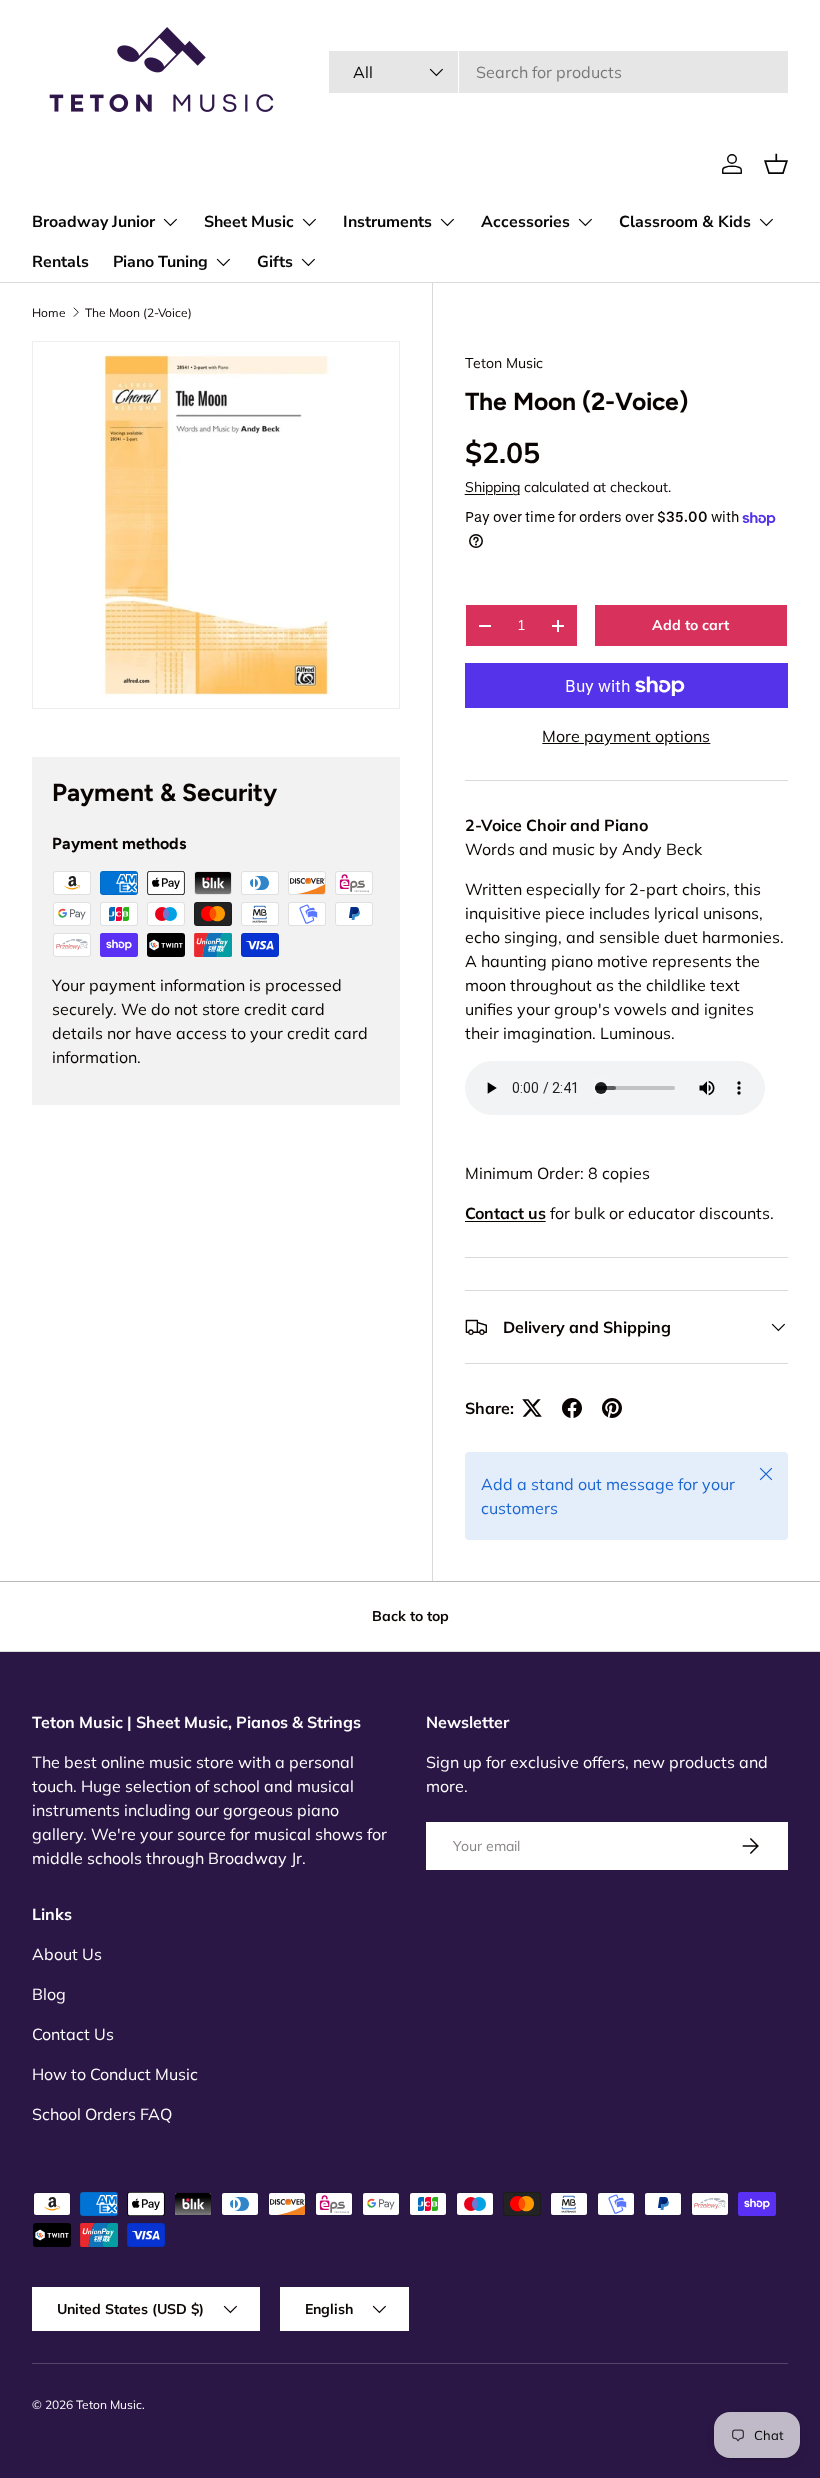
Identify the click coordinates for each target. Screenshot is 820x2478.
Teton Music (504, 363)
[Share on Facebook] (572, 1408)
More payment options (626, 736)
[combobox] (558, 72)
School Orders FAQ (102, 2114)
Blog (49, 1994)
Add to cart (690, 625)
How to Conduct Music (115, 2074)
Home (49, 312)
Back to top (410, 1616)
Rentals (60, 262)
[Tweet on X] (532, 1408)
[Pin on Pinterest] (612, 1408)
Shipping (492, 487)
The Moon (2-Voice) (138, 312)
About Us (67, 1954)
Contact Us (73, 2034)
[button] (776, 164)
